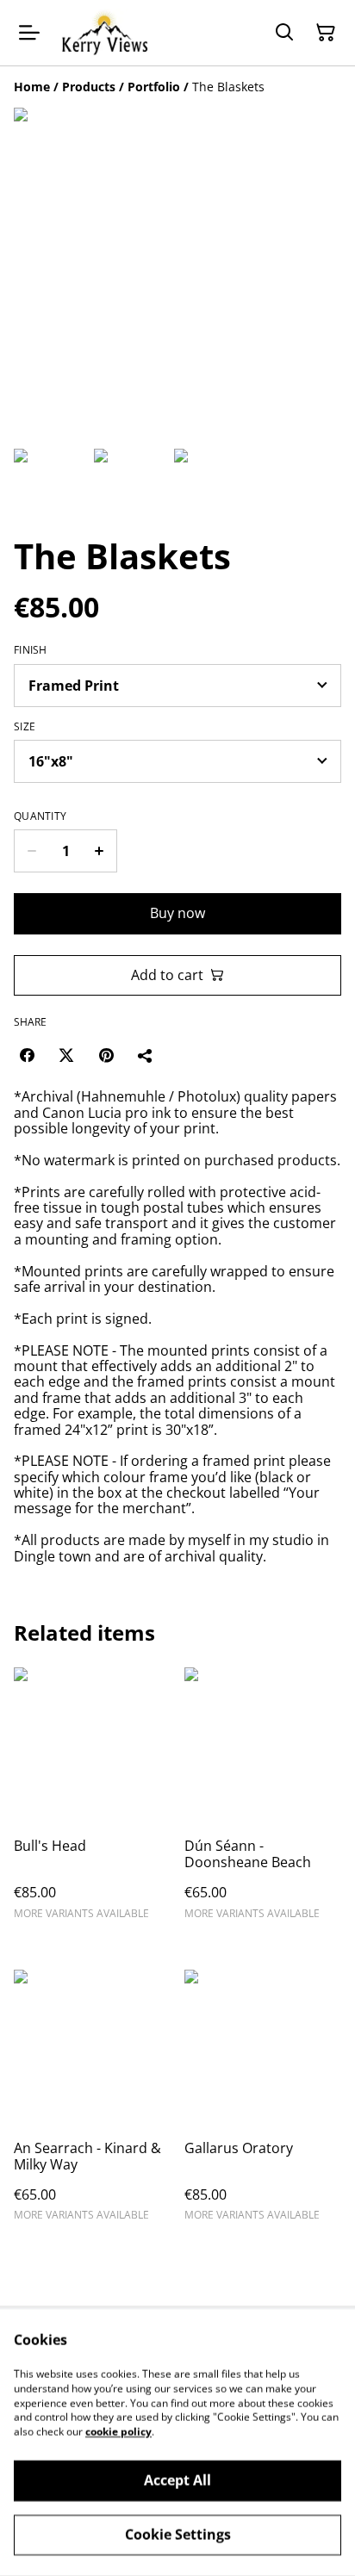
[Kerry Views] (104, 33)
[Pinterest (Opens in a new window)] (106, 1055)
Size (25, 727)
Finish (31, 650)
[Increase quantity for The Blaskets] (100, 851)
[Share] (146, 1055)
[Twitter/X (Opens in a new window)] (66, 1055)
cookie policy (118, 2432)
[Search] (284, 33)
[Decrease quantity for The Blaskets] (31, 851)
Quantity (40, 816)
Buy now (177, 913)
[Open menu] (29, 33)
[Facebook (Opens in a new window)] (27, 1055)
